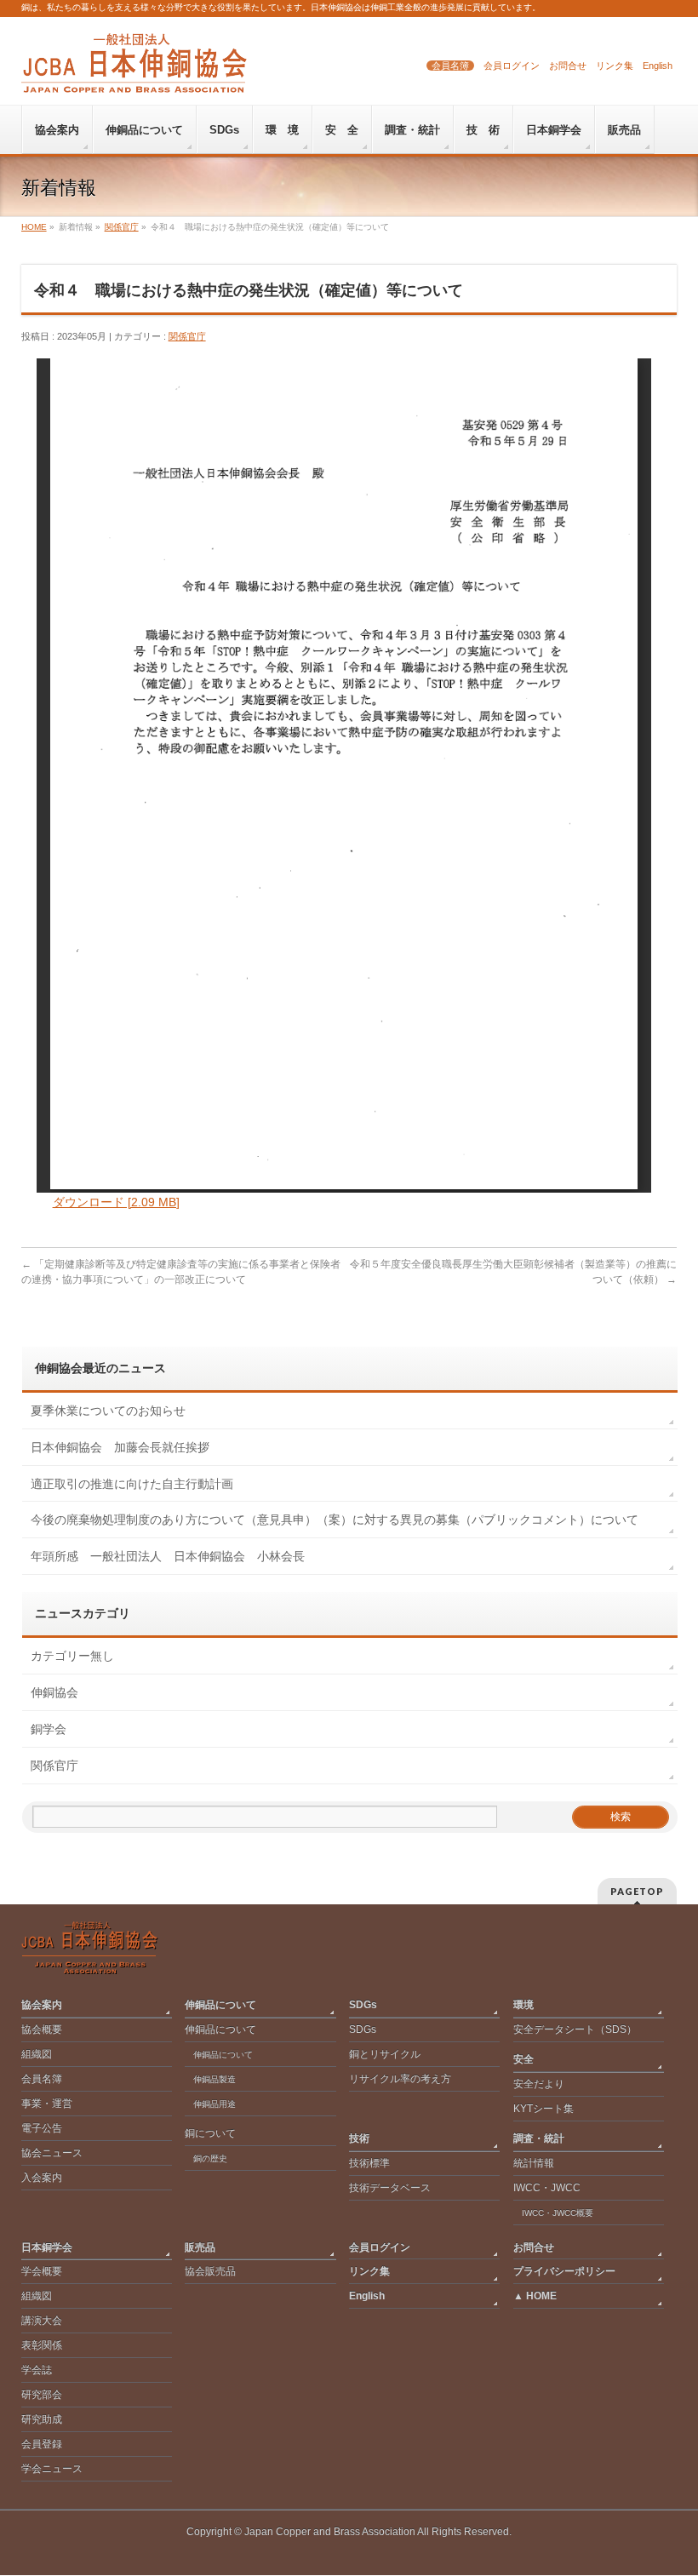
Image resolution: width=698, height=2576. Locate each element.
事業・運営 (47, 2104)
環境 (523, 2005)
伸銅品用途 (215, 2104)
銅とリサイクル (385, 2054)
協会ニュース (52, 2153)
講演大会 (42, 2321)
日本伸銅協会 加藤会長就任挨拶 (120, 1447)
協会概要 (42, 2029)
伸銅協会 (54, 1692)
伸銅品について (220, 2005)
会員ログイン (512, 66)
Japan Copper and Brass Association (330, 2532)
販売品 (200, 2247)
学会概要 (42, 2271)
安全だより (539, 2084)
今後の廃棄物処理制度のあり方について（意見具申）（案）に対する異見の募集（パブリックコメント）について (335, 1520)
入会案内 (42, 2178)
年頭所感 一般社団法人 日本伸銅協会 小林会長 (168, 1556)
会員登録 (42, 2444)
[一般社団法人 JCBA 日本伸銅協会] (134, 74)
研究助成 (42, 2419)
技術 (359, 2138)
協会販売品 (210, 2271)
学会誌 (37, 2370)
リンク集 (615, 66)
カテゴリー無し (72, 1656)
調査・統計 (539, 2138)
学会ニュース (52, 2469)
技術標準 (369, 2163)
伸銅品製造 (215, 2079)
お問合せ (568, 66)
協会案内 (42, 2005)
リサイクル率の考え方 (400, 2079)
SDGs (363, 2005)
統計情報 (534, 2163)
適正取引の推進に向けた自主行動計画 (132, 1484)
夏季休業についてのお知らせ (108, 1411)
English (658, 66)
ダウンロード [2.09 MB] (116, 1202)
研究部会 (42, 2395)
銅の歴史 (210, 2158)
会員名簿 (450, 66)
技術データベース (390, 2188)
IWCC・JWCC (547, 2188)
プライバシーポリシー (564, 2271)
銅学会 (49, 1729)
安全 (523, 2059)
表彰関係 (42, 2345)
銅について (210, 2133)
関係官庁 (187, 336)
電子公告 (42, 2128)
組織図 (37, 2054)
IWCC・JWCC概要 (562, 2213)
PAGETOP (637, 1891)
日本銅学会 (47, 2247)
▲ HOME (535, 2296)
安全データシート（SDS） (575, 2029)
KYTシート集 (544, 2109)
